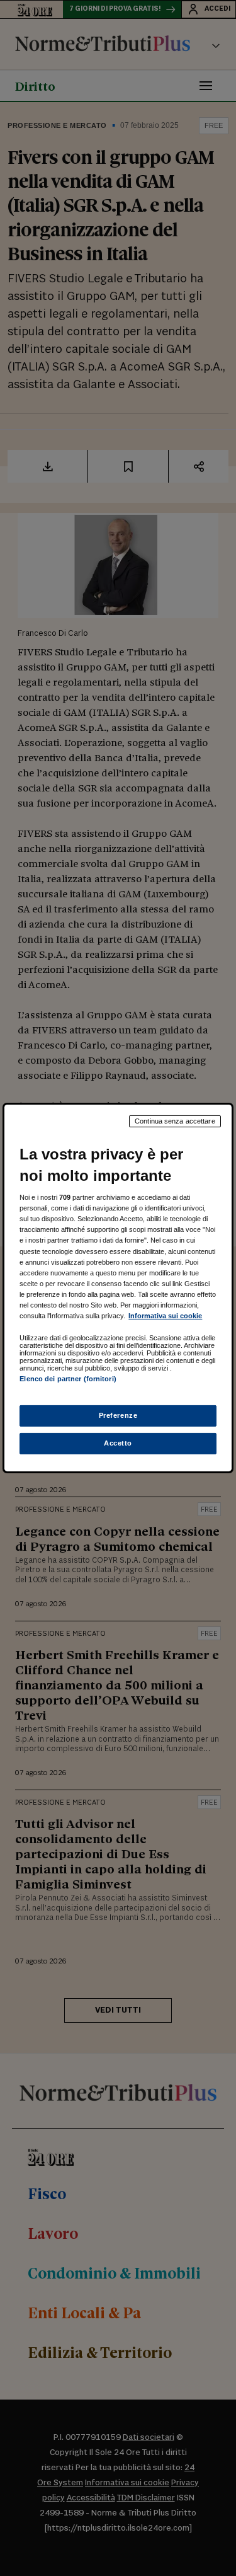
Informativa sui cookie (165, 1316)
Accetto (118, 1443)
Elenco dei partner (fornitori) (68, 1379)
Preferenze (118, 1415)
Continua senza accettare (175, 1121)
